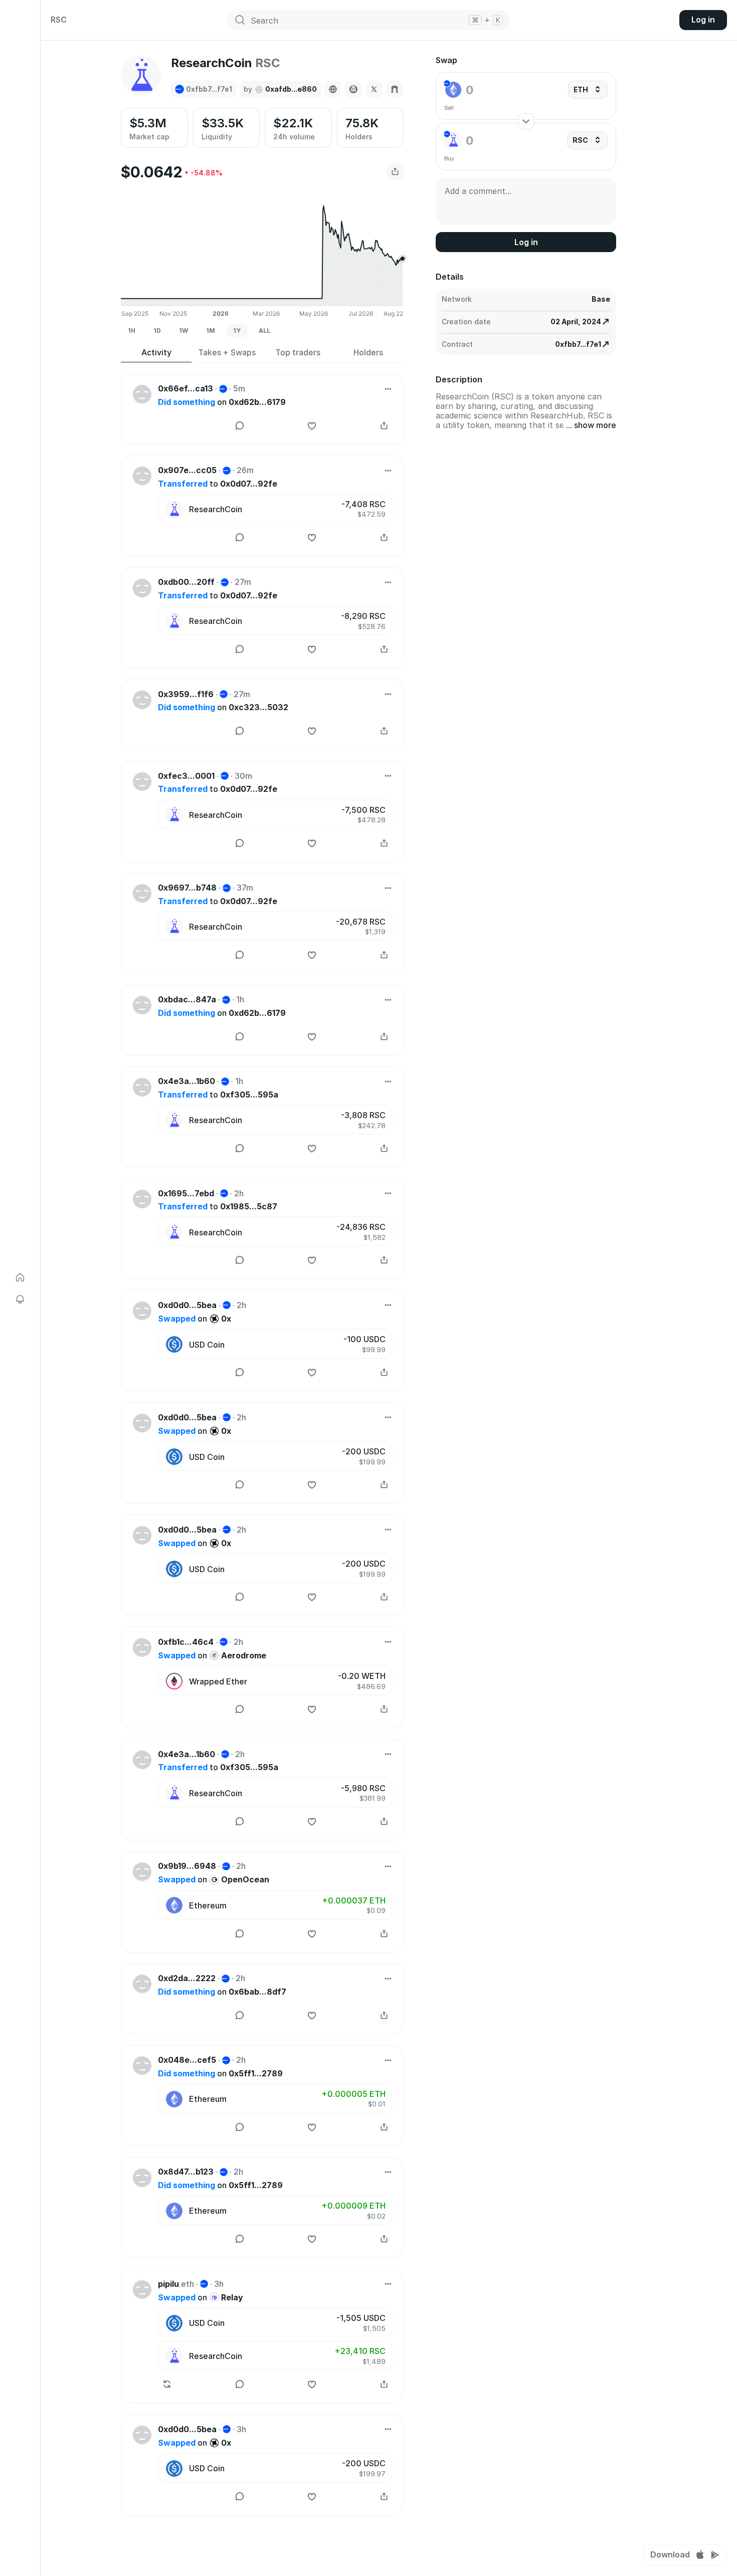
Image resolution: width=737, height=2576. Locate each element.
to (218, 484)
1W (183, 331)
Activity (156, 353)
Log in (703, 20)
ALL (264, 331)
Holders (368, 353)
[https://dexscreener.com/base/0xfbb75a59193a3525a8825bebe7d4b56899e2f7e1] (353, 89)
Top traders (298, 353)
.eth (176, 2284)
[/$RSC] (395, 89)
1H (132, 331)
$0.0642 (152, 172)
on (222, 402)
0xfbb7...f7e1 (578, 344)
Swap (446, 60)
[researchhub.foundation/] (333, 89)
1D (157, 331)
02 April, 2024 (576, 321)
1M (211, 331)
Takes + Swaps (227, 353)
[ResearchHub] (374, 89)
